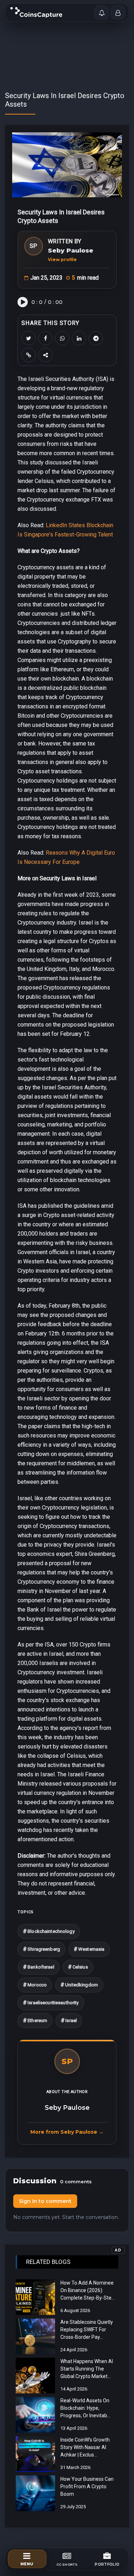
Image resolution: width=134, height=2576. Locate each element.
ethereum (35, 2020)
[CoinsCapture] (36, 12)
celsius (78, 1967)
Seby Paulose (71, 250)
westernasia (89, 1949)
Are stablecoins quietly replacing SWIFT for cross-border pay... (87, 2330)
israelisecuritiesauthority (51, 2003)
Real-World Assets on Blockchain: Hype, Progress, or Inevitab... (85, 2408)
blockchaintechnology (49, 1931)
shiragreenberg (41, 1949)
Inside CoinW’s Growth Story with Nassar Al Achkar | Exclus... (85, 2447)
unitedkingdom (79, 1985)
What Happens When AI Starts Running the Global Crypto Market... (87, 2369)
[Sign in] (118, 12)
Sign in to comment (45, 2201)
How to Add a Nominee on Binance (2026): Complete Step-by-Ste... (88, 2290)
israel (69, 2020)
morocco (35, 1985)
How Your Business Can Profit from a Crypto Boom (87, 2486)
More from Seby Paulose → (67, 2132)
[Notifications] (101, 12)
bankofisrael (39, 1967)
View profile (62, 259)
